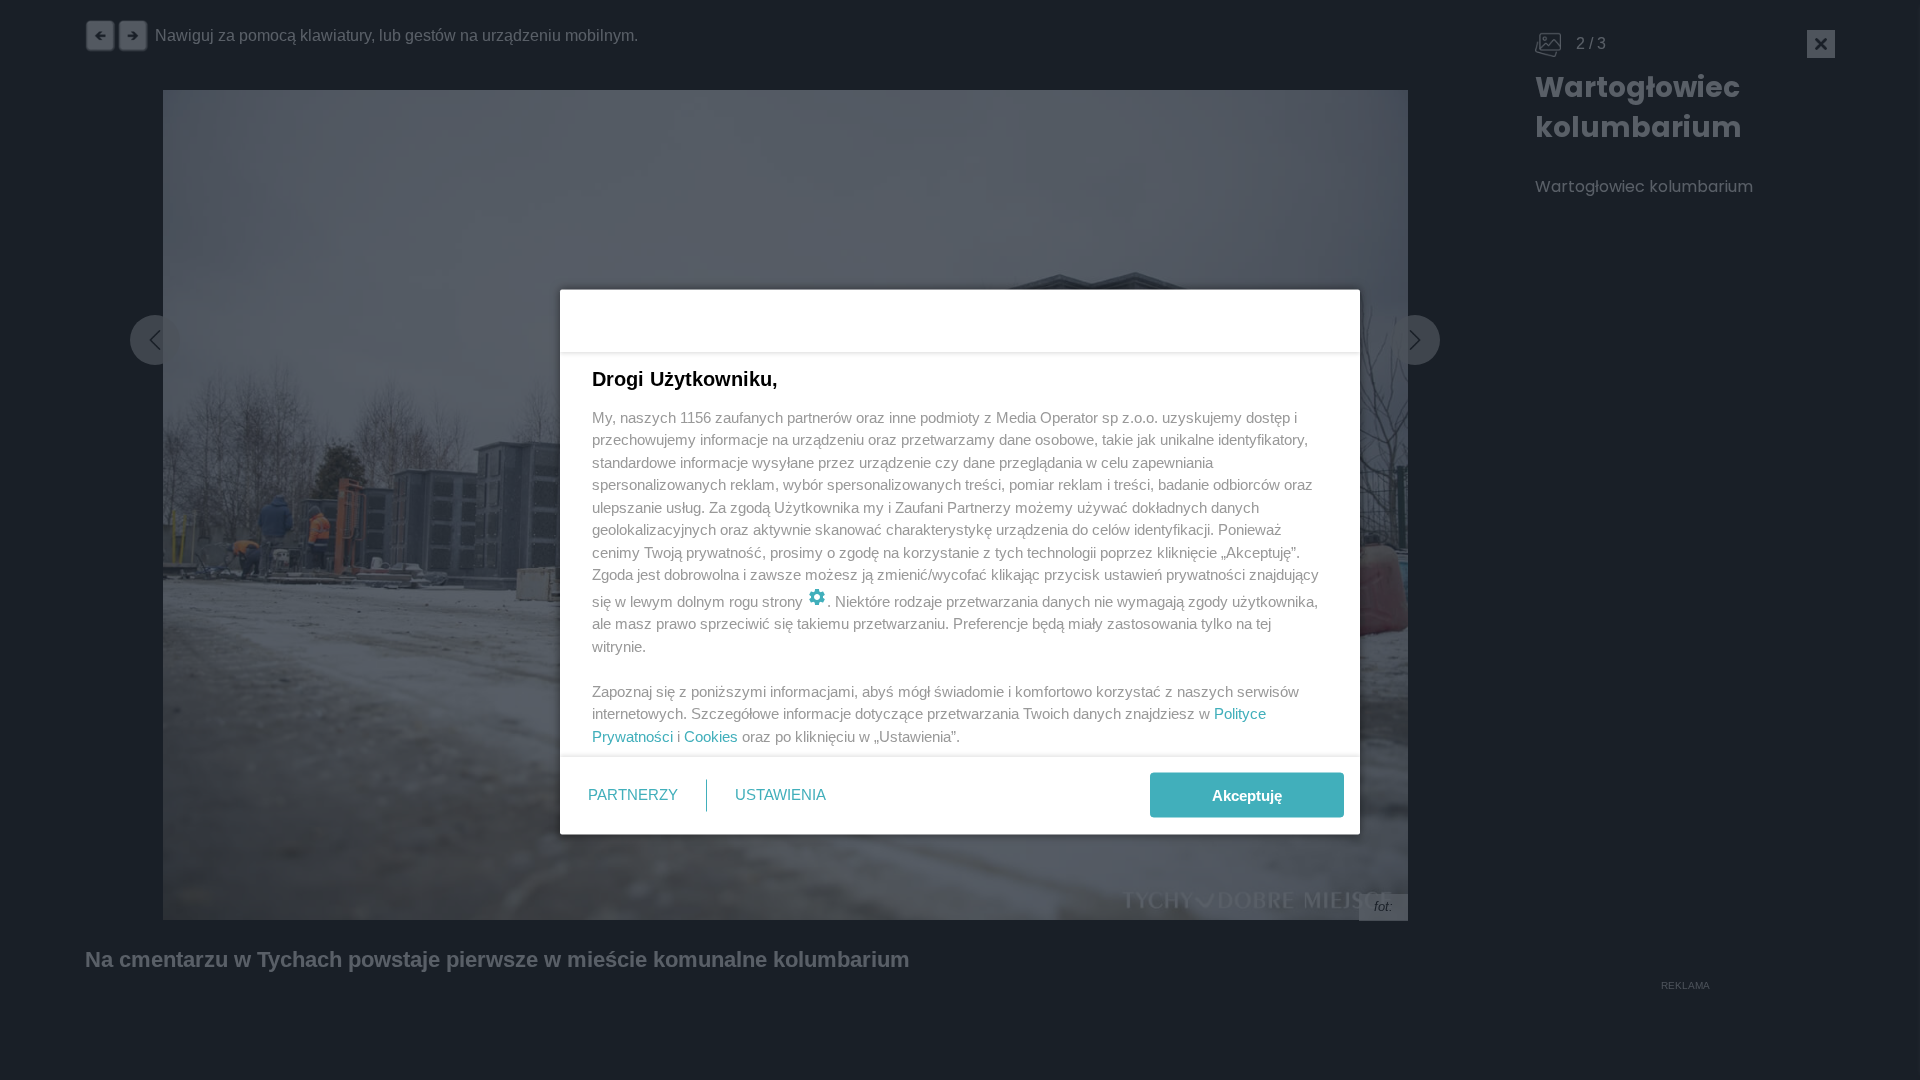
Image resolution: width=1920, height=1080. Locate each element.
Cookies (711, 735)
